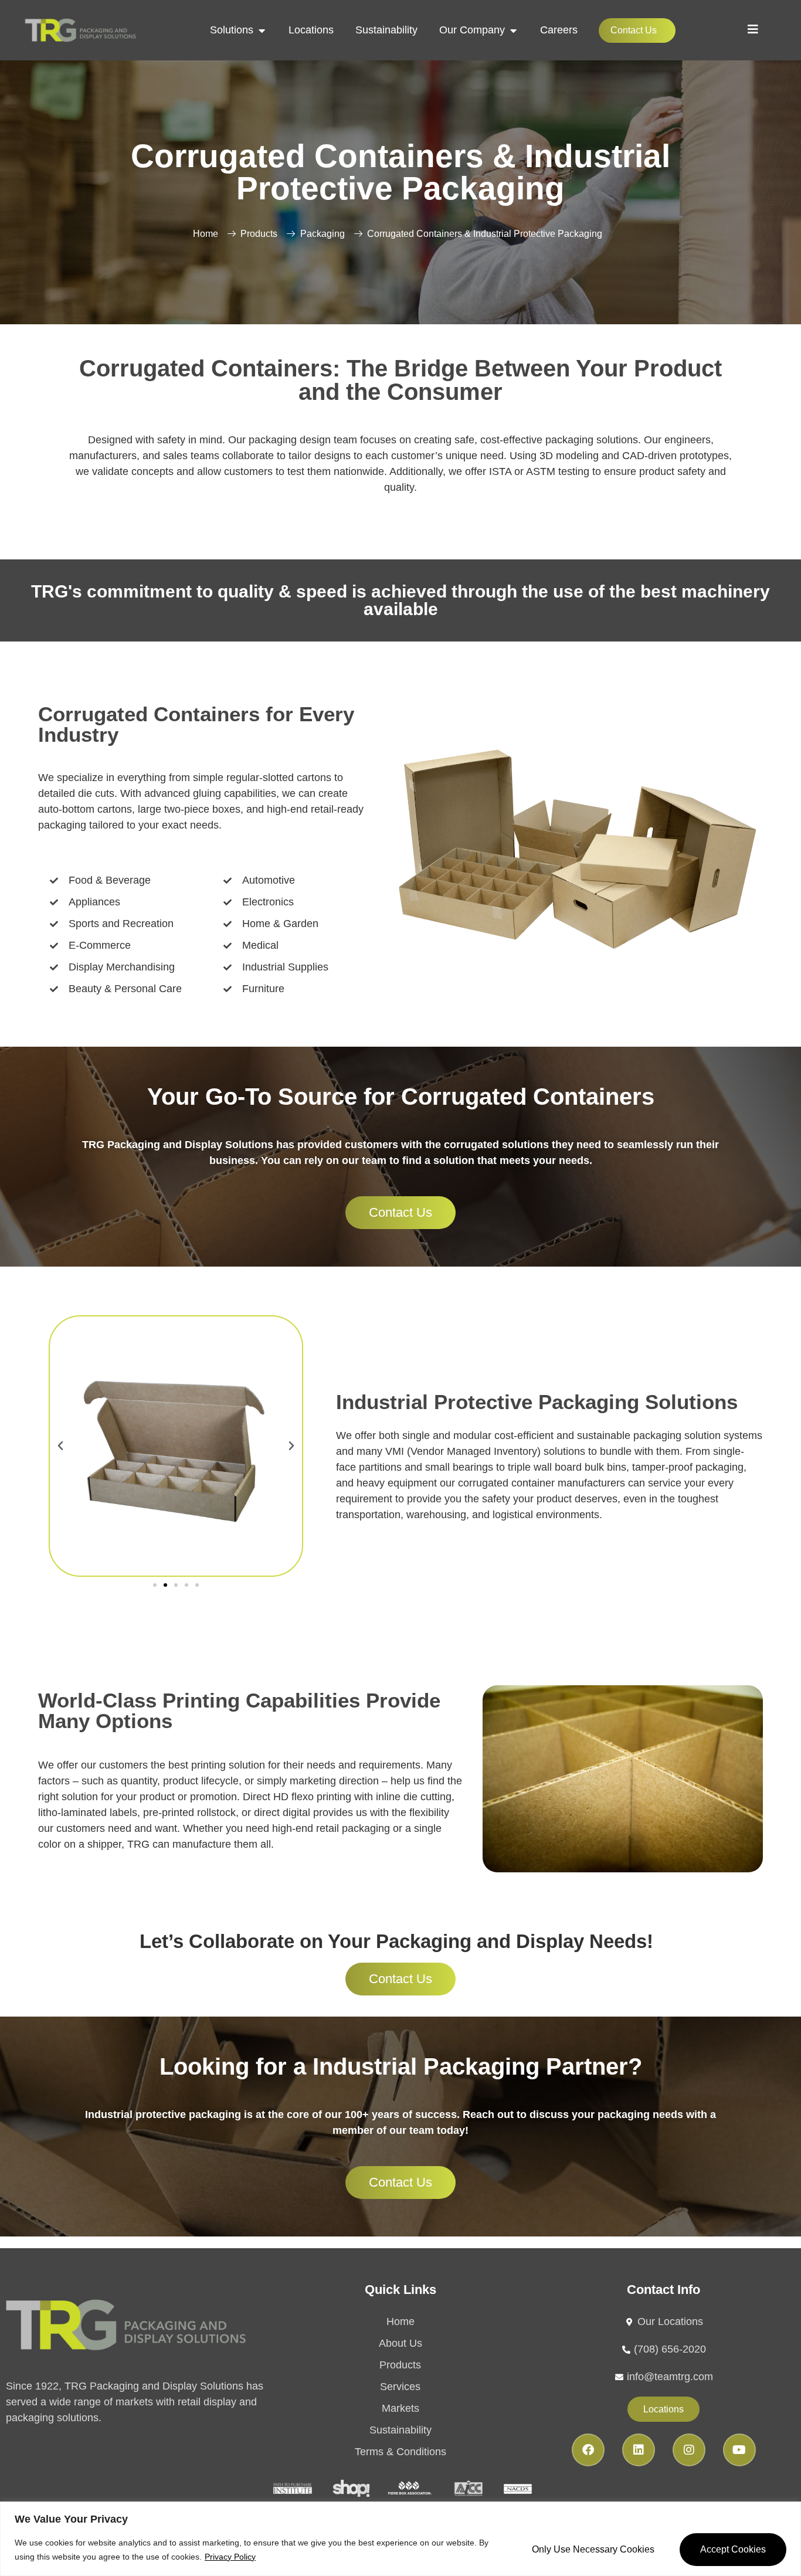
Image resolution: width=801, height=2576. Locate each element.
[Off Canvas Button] (753, 29)
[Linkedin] (639, 2450)
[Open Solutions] (262, 30)
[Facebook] (588, 2450)
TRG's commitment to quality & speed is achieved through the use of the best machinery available (400, 600)
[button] (60, 1446)
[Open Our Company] (513, 30)
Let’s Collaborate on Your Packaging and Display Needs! (396, 1941)
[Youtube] (739, 2450)
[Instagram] (689, 2450)
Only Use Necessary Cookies (593, 2549)
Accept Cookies (733, 2549)
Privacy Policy (230, 2557)
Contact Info (663, 2290)
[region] (400, 2539)
